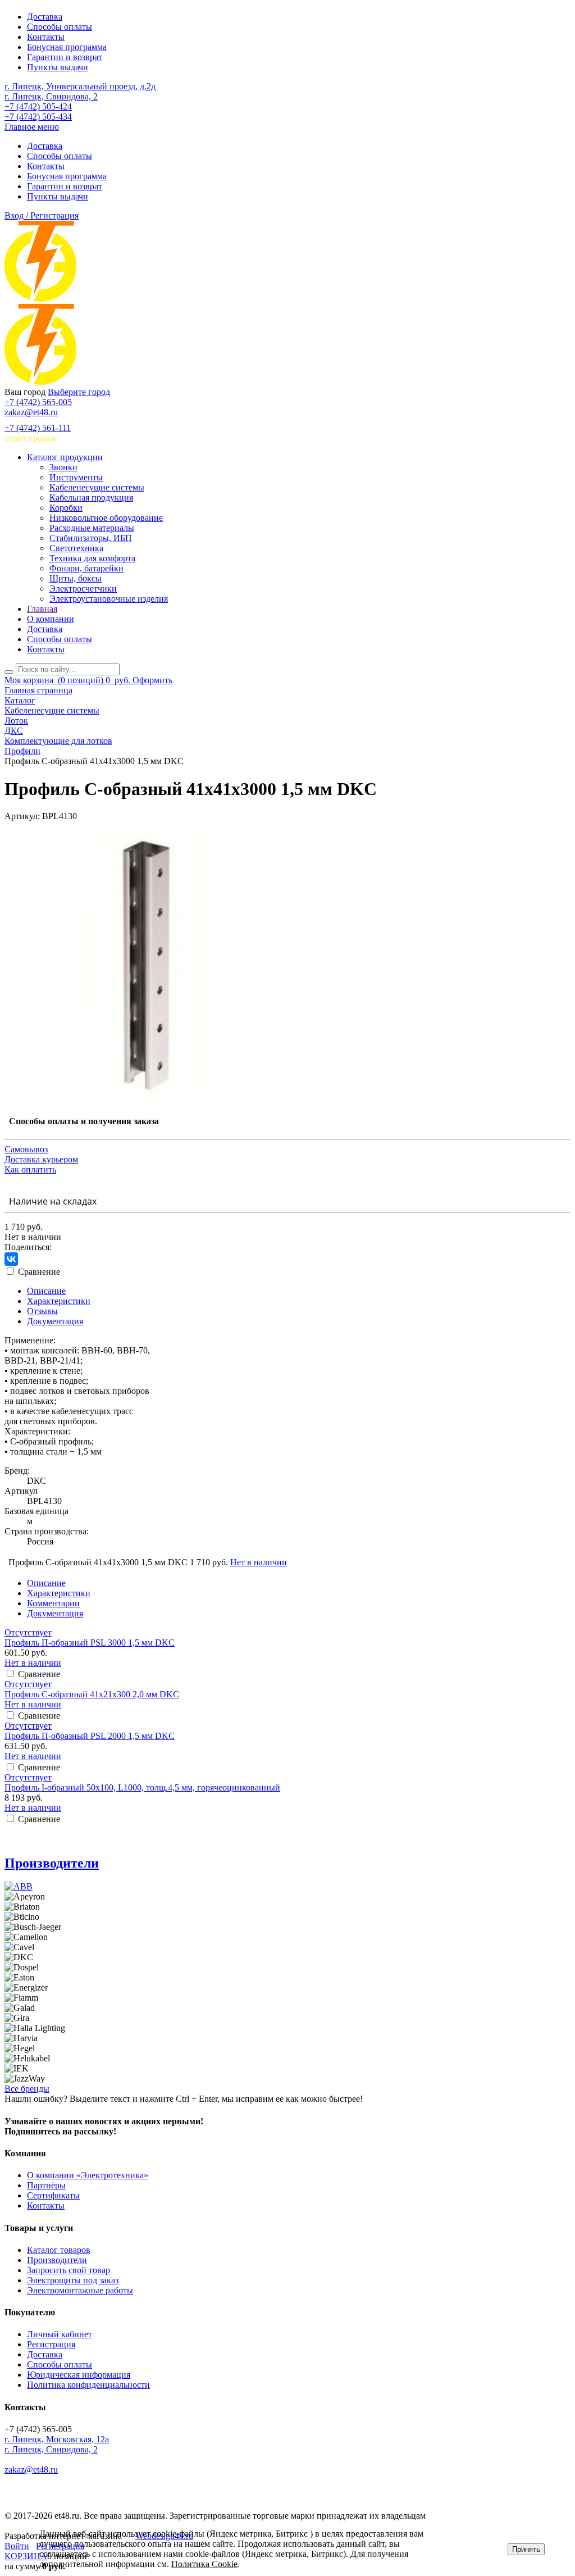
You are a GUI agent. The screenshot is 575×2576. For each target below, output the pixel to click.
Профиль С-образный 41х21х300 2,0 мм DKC (92, 1694)
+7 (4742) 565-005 (38, 402)
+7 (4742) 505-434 (38, 117)
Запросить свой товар (69, 2270)
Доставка (45, 17)
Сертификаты (53, 2195)
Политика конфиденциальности (88, 2385)
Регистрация (51, 2344)
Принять (526, 2549)
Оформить (152, 680)
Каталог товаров (59, 2250)
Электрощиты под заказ (73, 2280)
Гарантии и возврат (65, 57)
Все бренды (27, 2089)
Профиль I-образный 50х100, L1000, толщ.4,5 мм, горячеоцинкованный (142, 1787)
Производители (52, 1863)
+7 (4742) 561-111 (38, 428)
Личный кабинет (60, 2334)
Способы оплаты (60, 27)
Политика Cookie (204, 2564)
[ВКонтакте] (11, 1259)
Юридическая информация (79, 2375)
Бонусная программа (67, 47)
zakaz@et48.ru (31, 412)
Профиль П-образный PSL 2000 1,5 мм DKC (90, 1736)
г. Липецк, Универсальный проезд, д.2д (80, 86)
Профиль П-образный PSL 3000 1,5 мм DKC (90, 1643)
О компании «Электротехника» (88, 2175)
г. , (57, 2439)
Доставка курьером (41, 1159)
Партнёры (46, 2185)
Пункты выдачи (58, 67)
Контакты (46, 37)
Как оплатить (30, 1169)
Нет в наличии (259, 1562)
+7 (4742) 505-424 (38, 106)
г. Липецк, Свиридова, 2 (51, 96)
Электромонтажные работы (80, 2290)
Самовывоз (26, 1149)
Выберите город (79, 392)
